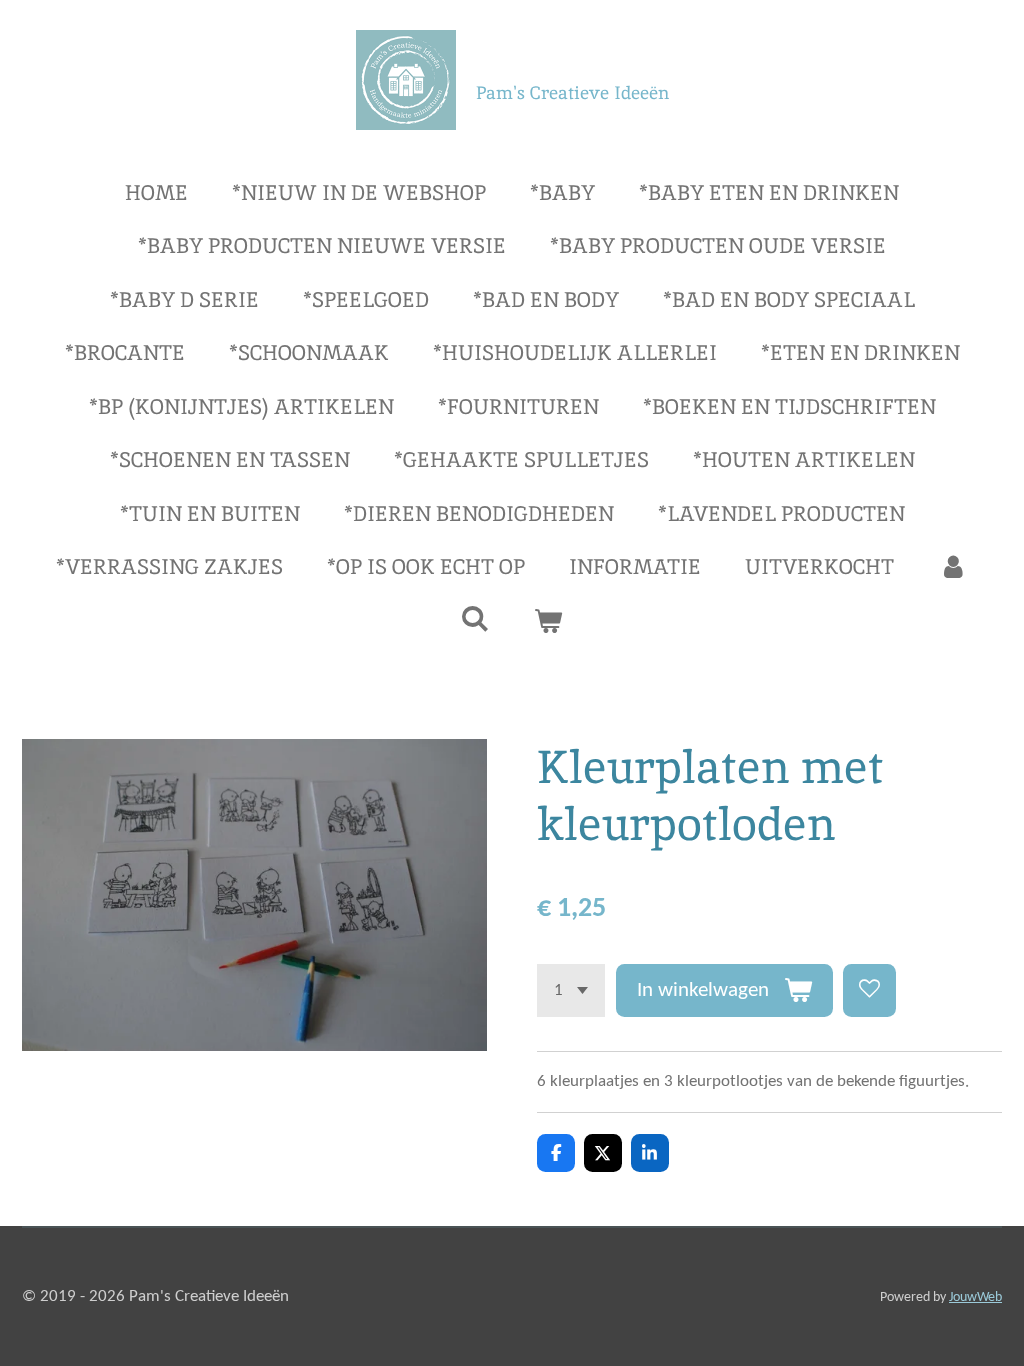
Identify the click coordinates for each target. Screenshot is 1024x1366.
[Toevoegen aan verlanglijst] (869, 990)
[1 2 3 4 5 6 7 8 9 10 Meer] (571, 990)
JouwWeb (975, 1297)
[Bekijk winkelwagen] (548, 621)
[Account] (952, 567)
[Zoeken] (475, 618)
